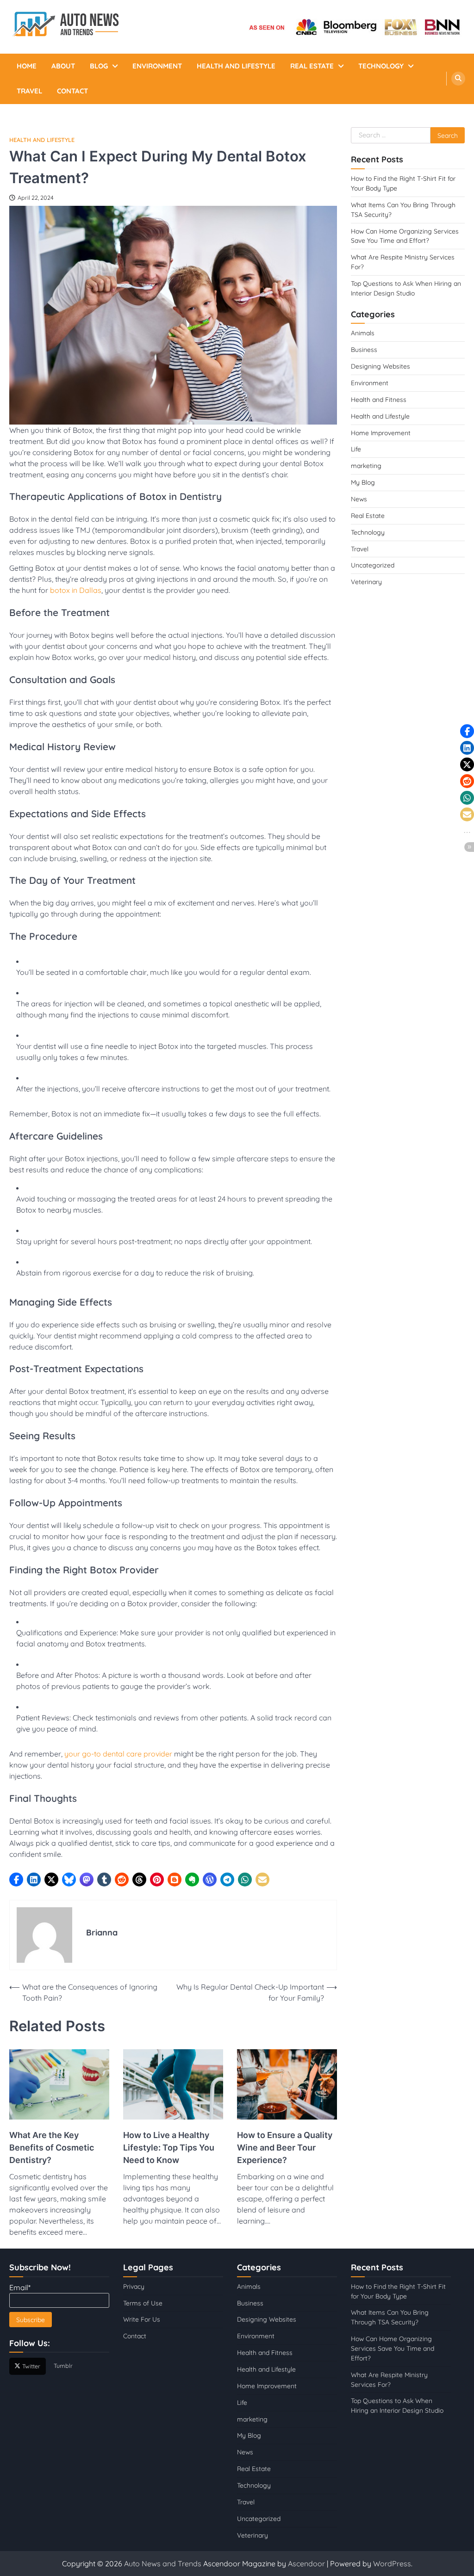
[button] (16, 1880)
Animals (363, 333)
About (63, 66)
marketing (366, 465)
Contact (72, 91)
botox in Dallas (76, 590)
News (359, 499)
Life (356, 449)
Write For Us (142, 2319)
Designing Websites (380, 366)
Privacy (134, 2286)
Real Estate (312, 66)
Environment (157, 66)
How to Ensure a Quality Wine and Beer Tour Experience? (285, 2148)
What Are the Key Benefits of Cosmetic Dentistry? (52, 2148)
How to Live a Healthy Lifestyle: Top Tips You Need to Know (169, 2148)
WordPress (392, 2564)
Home (27, 66)
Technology (381, 66)
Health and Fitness (379, 399)
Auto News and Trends (164, 2564)
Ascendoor (306, 2564)
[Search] (458, 79)
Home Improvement (381, 433)
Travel (29, 91)
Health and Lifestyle (236, 66)
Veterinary (366, 582)
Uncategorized (373, 565)
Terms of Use (143, 2302)
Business (364, 349)
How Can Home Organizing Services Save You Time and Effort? (393, 2348)
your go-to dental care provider (118, 1754)
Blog (99, 66)
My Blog (363, 482)
